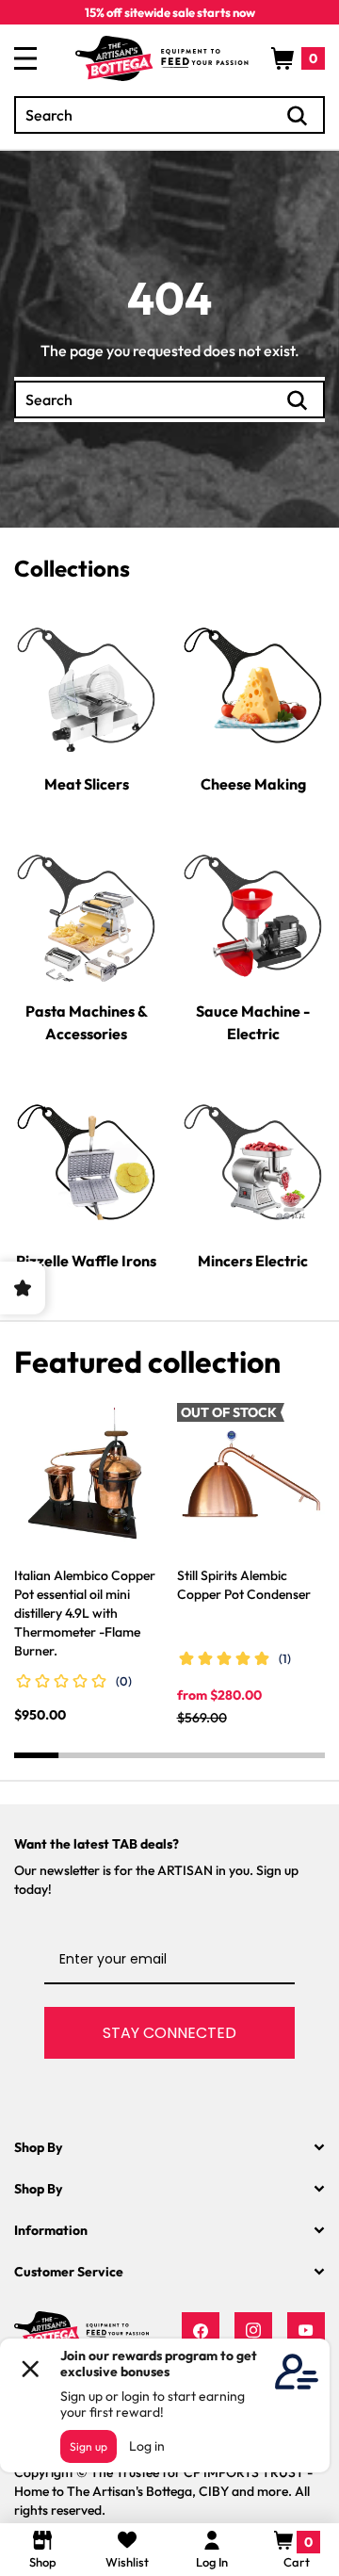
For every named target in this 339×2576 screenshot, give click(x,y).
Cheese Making (253, 784)
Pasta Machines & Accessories (87, 1022)
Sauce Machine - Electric (253, 1022)
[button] (298, 58)
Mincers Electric (253, 1261)
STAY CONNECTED (169, 2033)
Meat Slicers (87, 784)
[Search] (298, 116)
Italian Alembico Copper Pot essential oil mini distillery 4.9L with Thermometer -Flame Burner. (85, 1613)
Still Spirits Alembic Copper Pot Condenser (244, 1585)
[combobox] (169, 115)
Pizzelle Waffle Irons (86, 1261)
